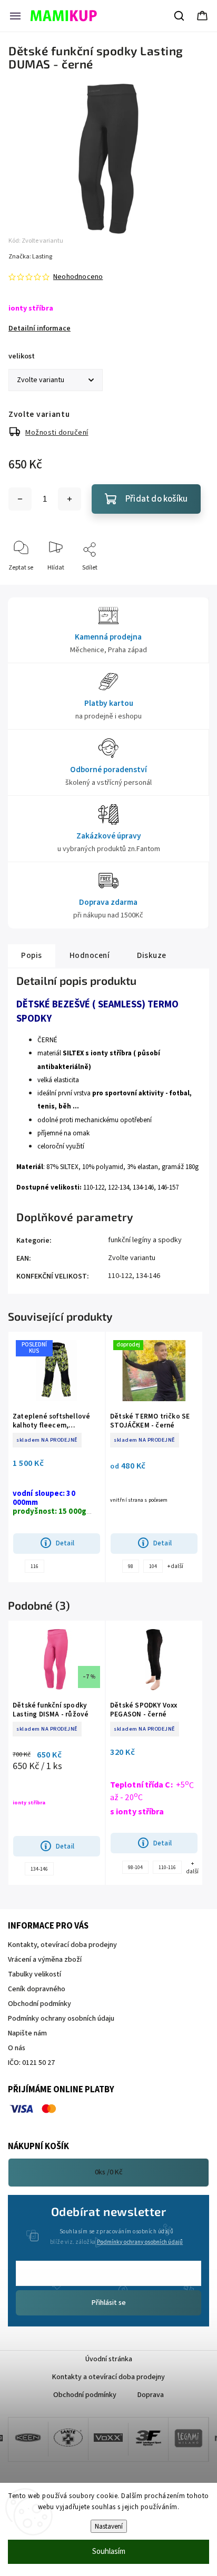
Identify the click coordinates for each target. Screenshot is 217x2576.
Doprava (151, 2395)
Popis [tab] (32, 955)
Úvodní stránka (109, 2359)
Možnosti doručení (57, 433)
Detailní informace (40, 328)
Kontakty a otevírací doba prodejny (108, 2377)
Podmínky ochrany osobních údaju (61, 2019)
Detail (65, 1543)
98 (131, 1566)
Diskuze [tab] (152, 955)
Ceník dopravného (37, 1989)
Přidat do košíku (156, 499)
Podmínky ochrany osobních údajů (140, 2242)
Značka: (30, 257)
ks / (109, 2172)
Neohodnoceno (78, 277)
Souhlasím (109, 2552)
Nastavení (109, 2526)
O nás (17, 2048)
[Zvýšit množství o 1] (70, 499)
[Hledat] (180, 16)
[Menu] (15, 16)
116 (34, 1566)
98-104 (135, 1868)
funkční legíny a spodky (145, 1240)
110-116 (167, 1868)
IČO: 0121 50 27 (31, 2063)
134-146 (148, 1276)
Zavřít (191, 585)
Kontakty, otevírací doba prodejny (62, 1945)
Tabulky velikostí (34, 1974)
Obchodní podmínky (40, 2004)
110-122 (120, 1276)
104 (153, 1566)
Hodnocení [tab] (90, 955)
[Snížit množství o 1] (20, 499)
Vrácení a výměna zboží (45, 1960)
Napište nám (27, 2033)
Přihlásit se (109, 2303)
